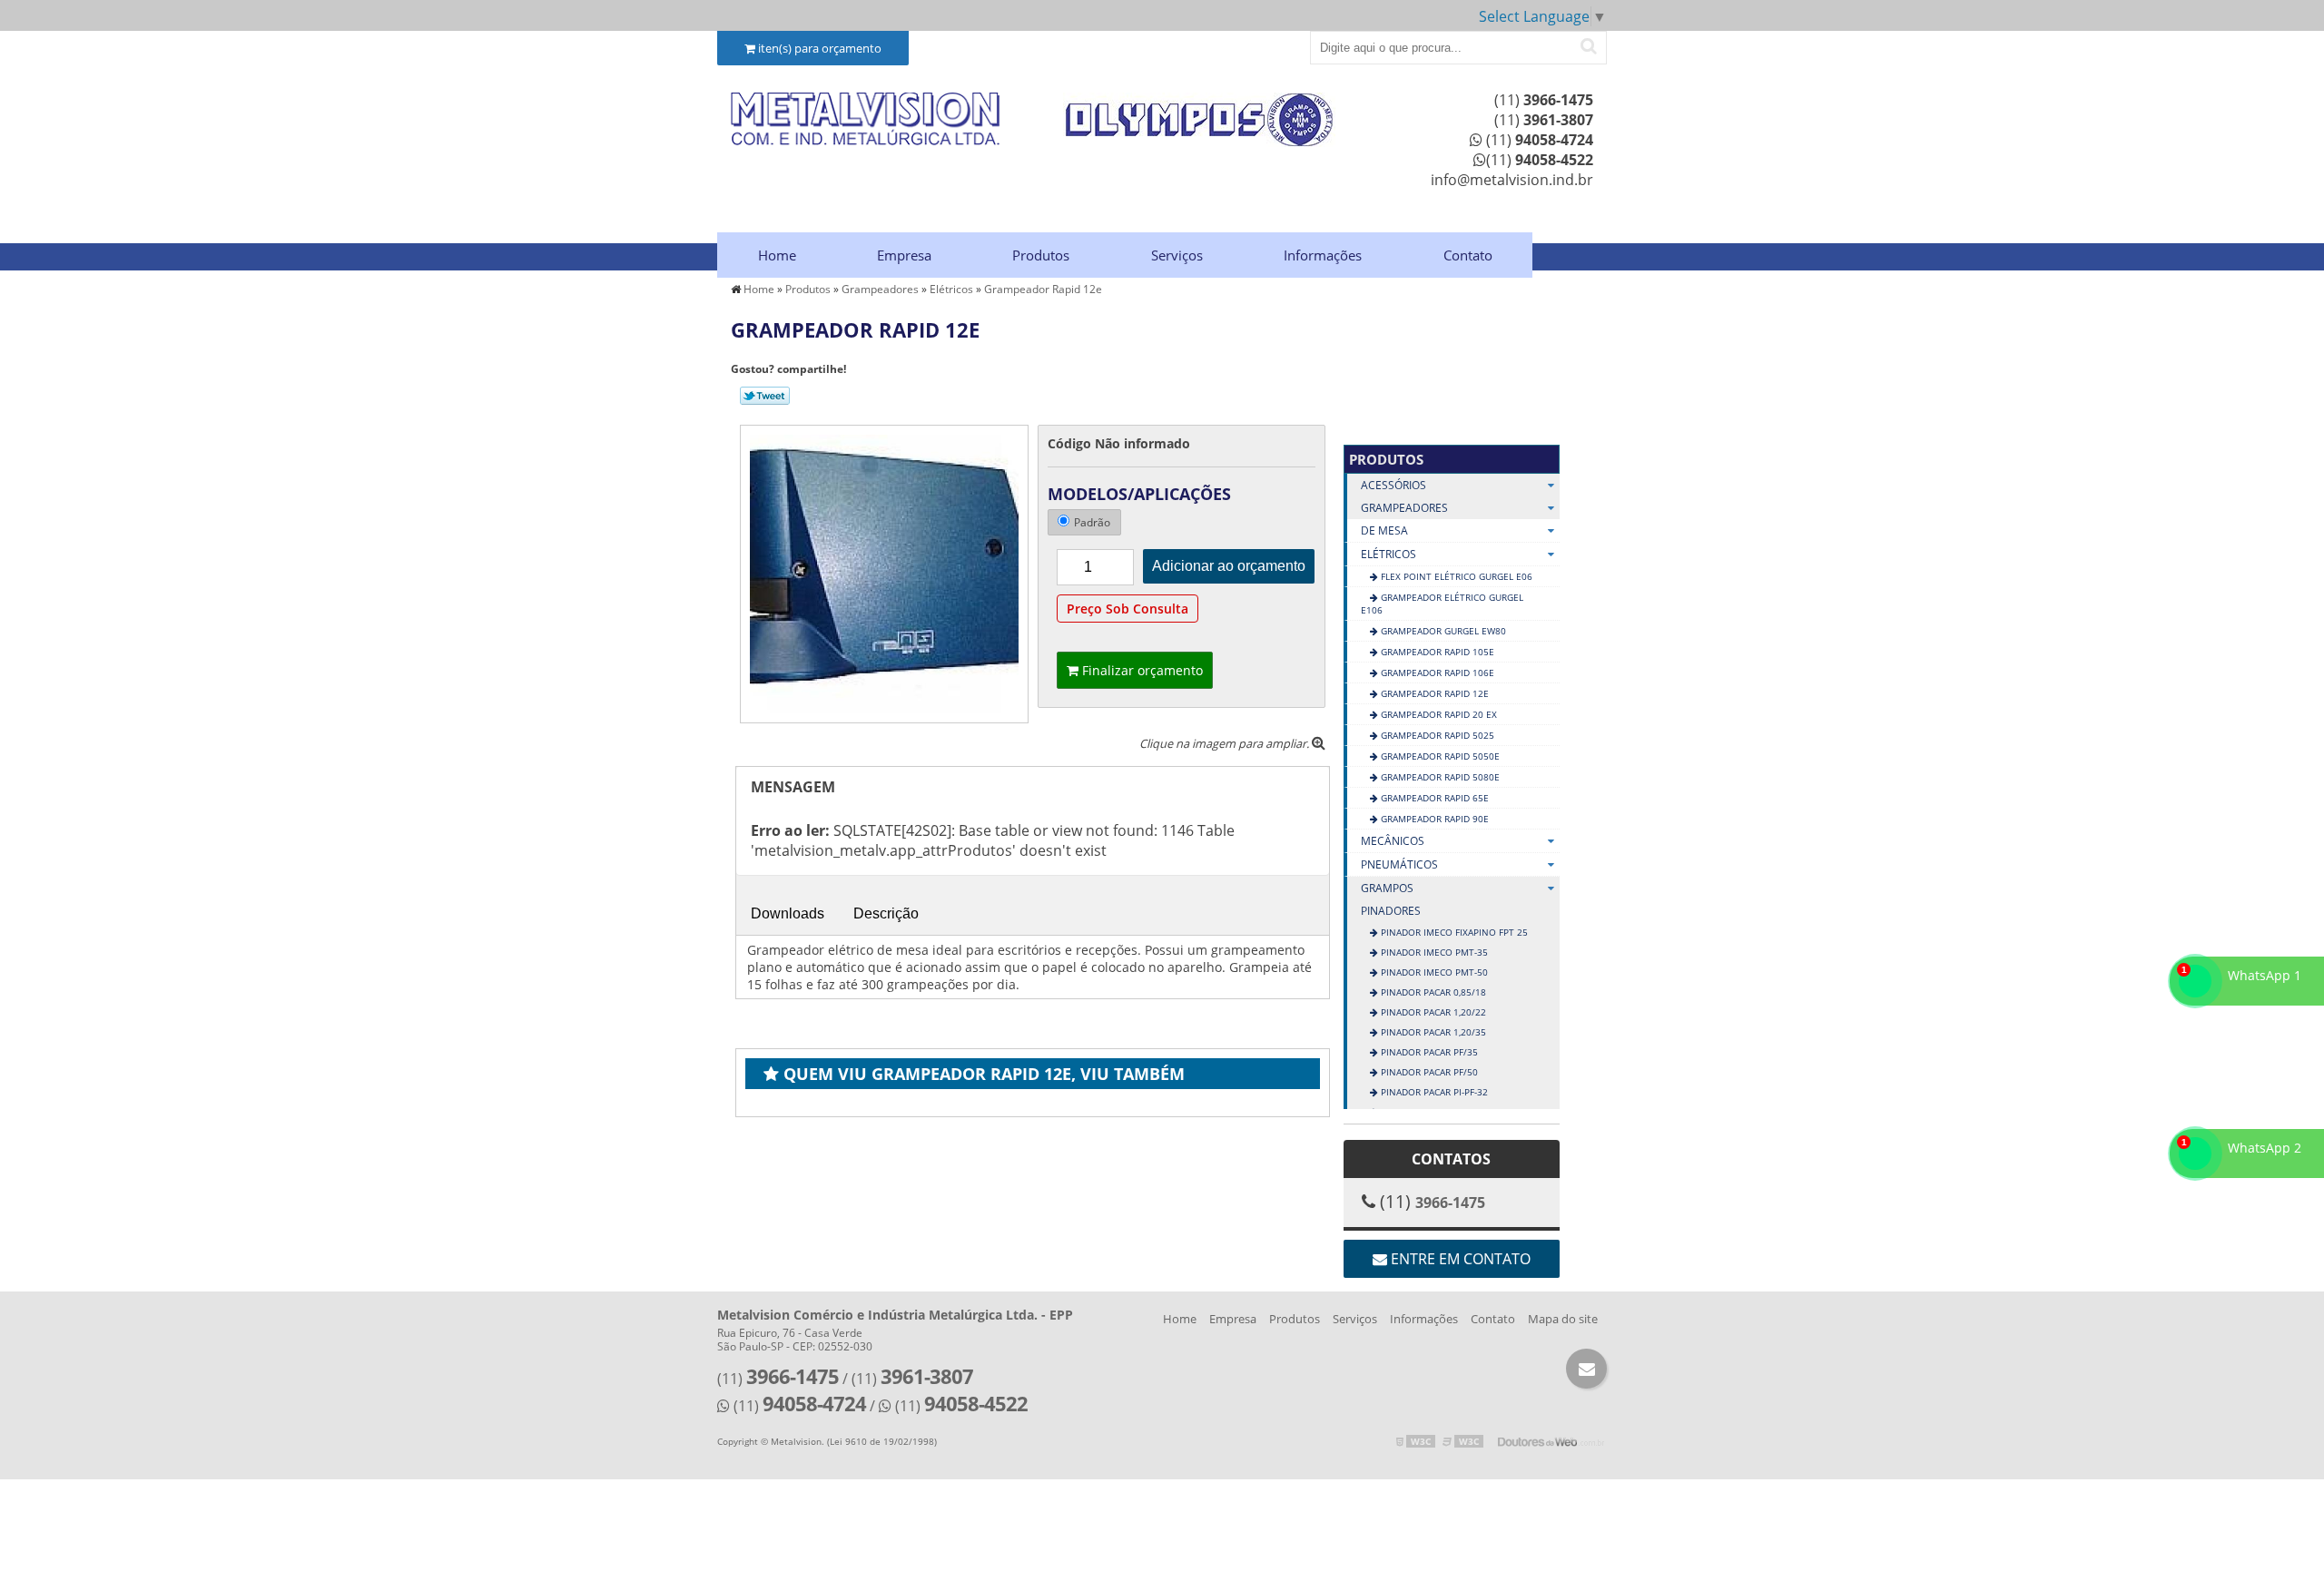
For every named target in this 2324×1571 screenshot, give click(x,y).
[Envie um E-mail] (1586, 1369)
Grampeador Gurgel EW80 (1442, 631)
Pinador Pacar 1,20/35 (1432, 1032)
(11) (1544, 100)
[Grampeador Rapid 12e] (884, 573)
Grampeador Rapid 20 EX (1438, 714)
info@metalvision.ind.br (1512, 180)
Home (777, 255)
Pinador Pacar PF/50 (1428, 1072)
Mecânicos (1393, 841)
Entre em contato (1459, 1259)
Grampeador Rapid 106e (1436, 673)
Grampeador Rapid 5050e (1439, 756)
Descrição (886, 913)
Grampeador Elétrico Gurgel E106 (1442, 604)
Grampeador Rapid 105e (1436, 652)
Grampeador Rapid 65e (1433, 798)
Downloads (788, 913)
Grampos (1387, 888)
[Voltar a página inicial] (866, 119)
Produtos (1041, 255)
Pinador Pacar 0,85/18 (1432, 992)
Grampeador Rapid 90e (1433, 819)
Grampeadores (1404, 508)
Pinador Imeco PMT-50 (1433, 972)
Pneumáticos (1399, 864)
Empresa (904, 255)
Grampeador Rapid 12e (1433, 693)
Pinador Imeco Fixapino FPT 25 (1453, 932)
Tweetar (765, 396)
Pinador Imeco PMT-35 (1433, 952)
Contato (1468, 255)
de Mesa (1384, 530)
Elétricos (1388, 554)
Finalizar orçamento (1141, 670)
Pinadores (1391, 911)
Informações (1323, 255)
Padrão (1092, 522)
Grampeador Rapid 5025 (1436, 735)
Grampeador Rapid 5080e (1439, 777)
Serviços (1177, 255)
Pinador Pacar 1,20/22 (1432, 1012)
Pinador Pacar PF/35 (1428, 1052)
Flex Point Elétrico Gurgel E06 (1455, 576)
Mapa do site (1563, 1319)
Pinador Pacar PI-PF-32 (1433, 1092)
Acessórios (1393, 485)
